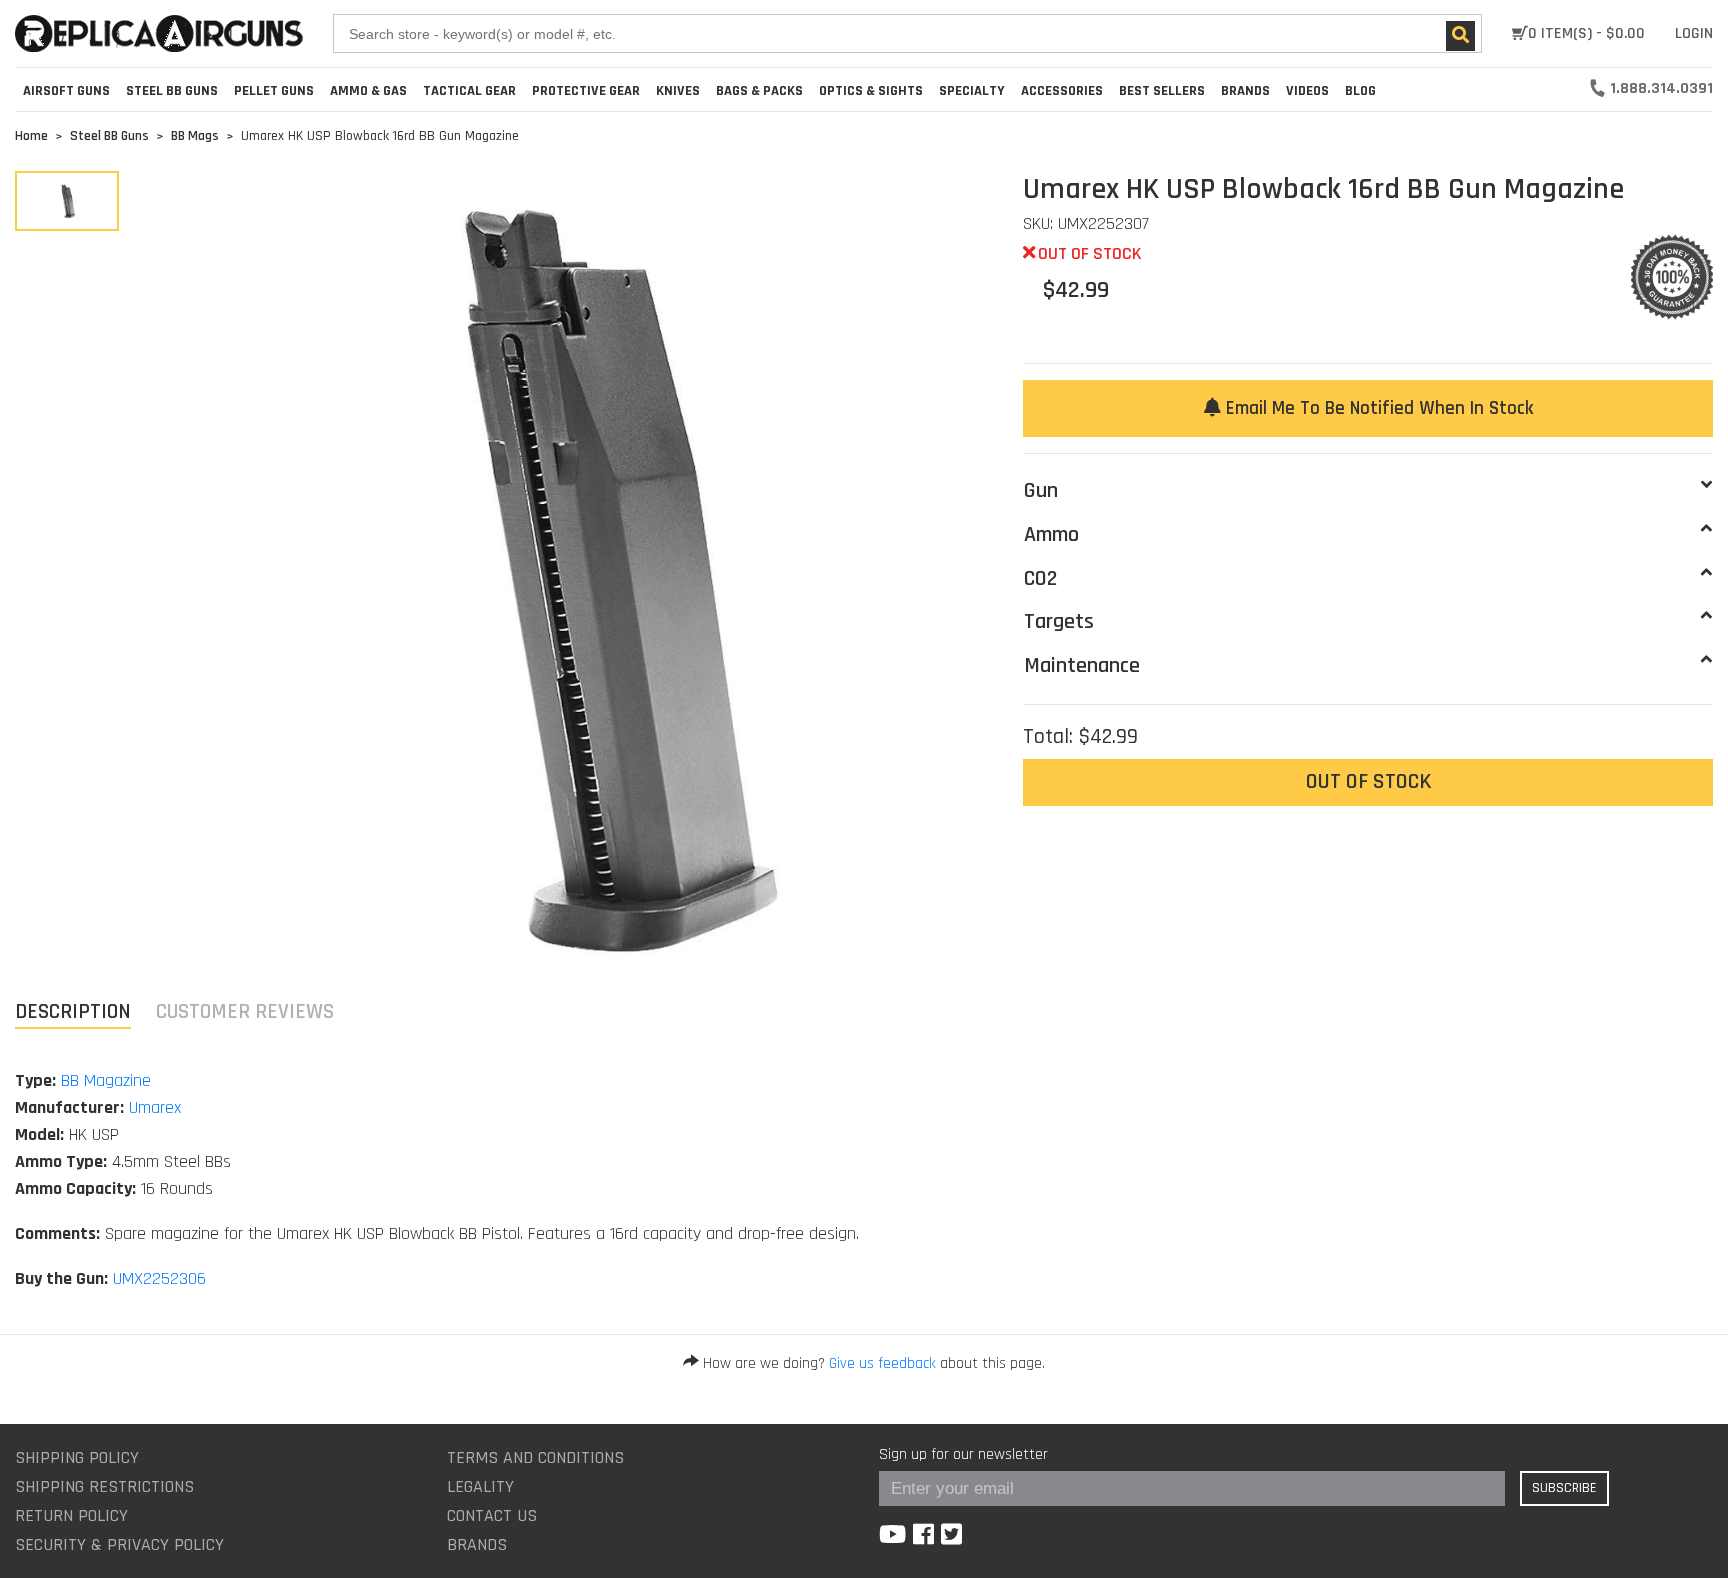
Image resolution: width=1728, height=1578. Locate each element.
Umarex (155, 1107)
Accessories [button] (1062, 91)
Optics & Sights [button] (871, 91)
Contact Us (492, 1515)
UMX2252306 (159, 1278)
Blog (1360, 91)
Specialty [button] (972, 91)
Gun (1041, 491)
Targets (1059, 622)
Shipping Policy (77, 1457)
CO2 (1040, 579)
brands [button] (1245, 91)
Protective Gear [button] (586, 91)
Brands (477, 1544)
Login (1694, 33)
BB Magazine (106, 1080)
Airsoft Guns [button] (66, 91)
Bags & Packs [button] (759, 91)
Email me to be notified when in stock (1377, 408)
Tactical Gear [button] (469, 91)
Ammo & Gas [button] (368, 91)
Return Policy (71, 1515)
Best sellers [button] (1162, 91)
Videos (1307, 91)
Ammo (1051, 535)
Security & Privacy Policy (119, 1544)
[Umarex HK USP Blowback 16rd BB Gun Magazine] (67, 201)
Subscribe (1564, 1488)
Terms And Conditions (535, 1457)
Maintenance (1082, 666)
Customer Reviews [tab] (245, 1011)
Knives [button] (678, 91)
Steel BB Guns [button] (172, 91)
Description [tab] (73, 1011)
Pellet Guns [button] (274, 91)
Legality (480, 1486)
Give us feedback (882, 1363)
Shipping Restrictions (104, 1486)
